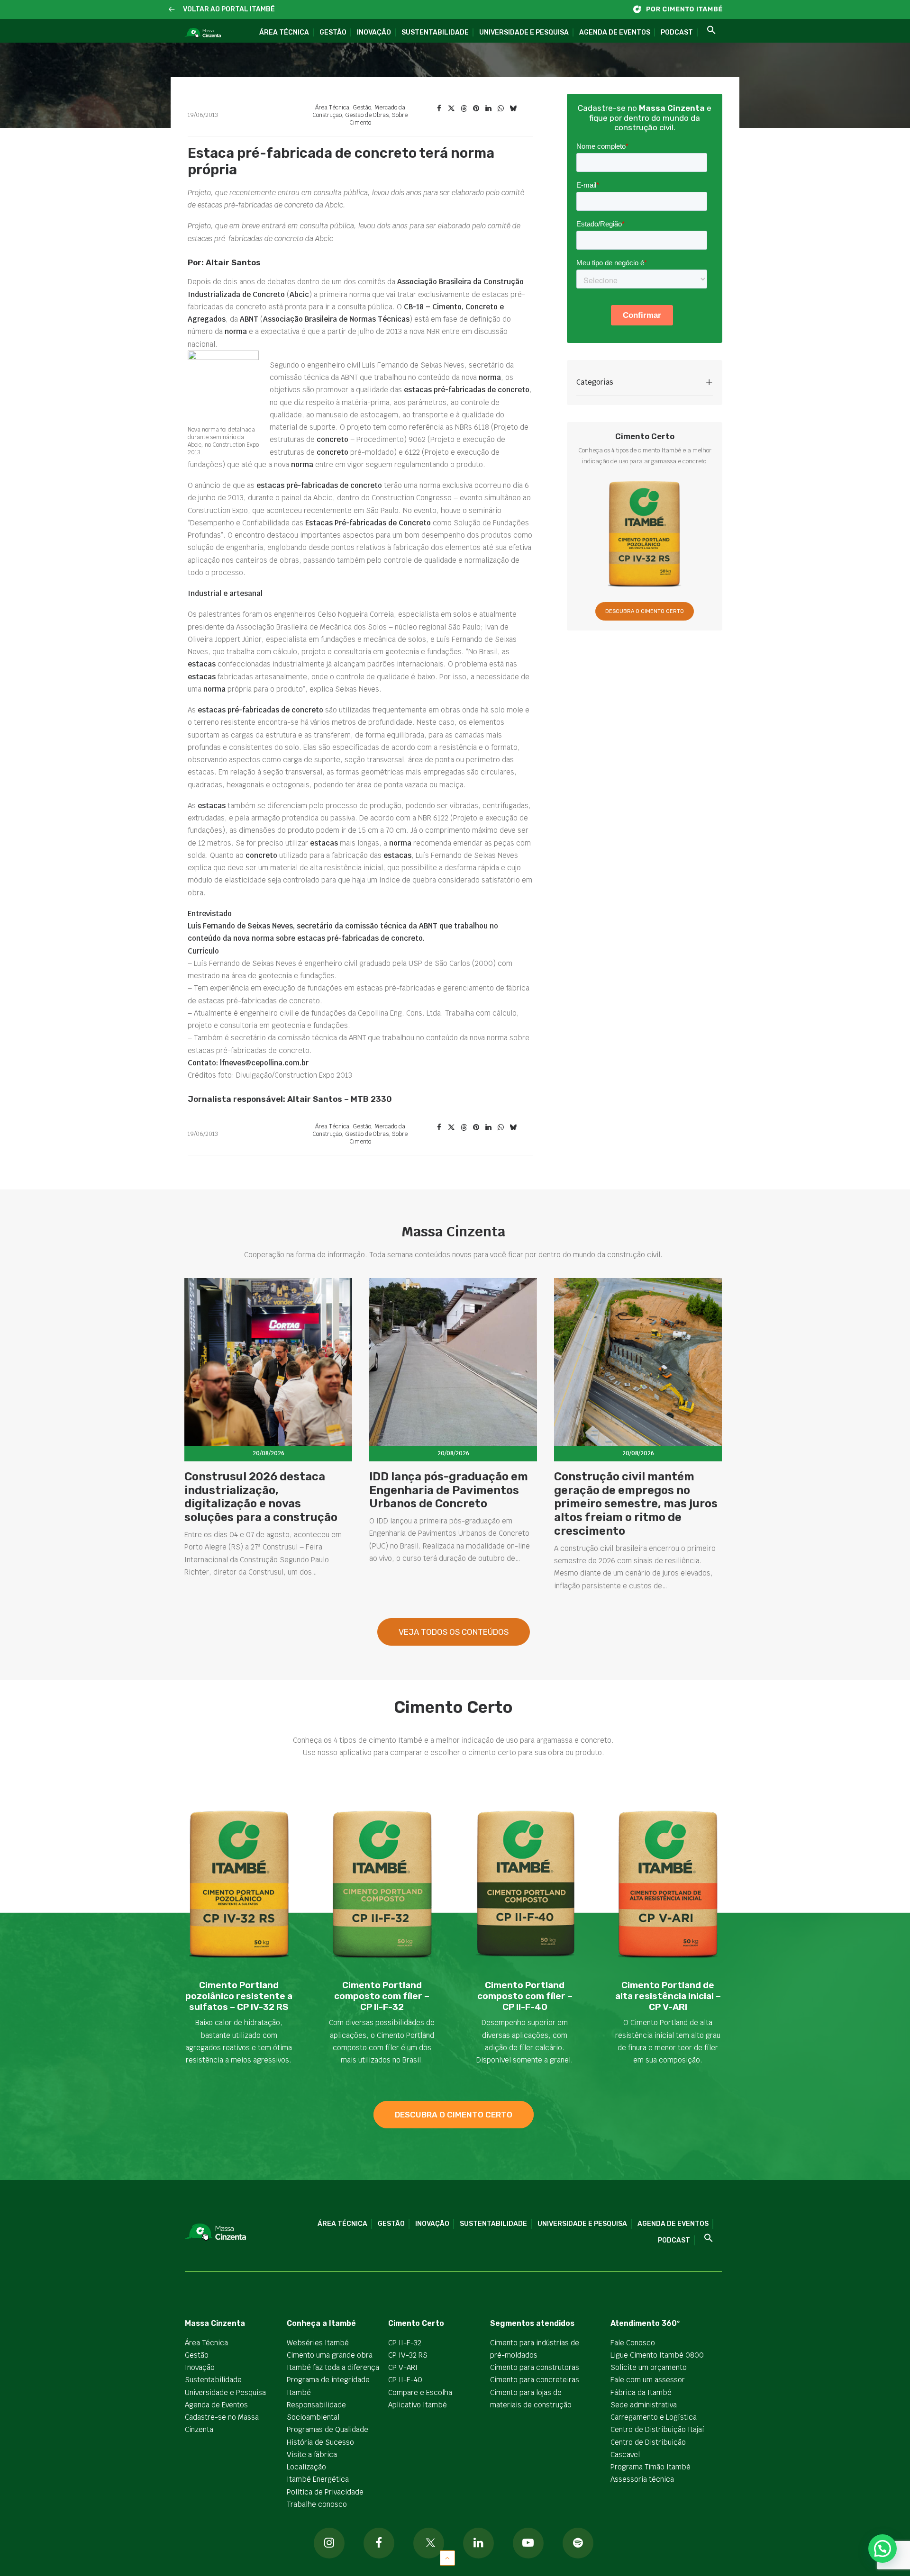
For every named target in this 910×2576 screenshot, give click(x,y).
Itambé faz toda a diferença (333, 2367)
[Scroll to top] (447, 2557)
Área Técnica (284, 32)
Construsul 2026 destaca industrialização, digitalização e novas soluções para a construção (261, 1497)
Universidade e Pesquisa (524, 32)
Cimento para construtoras (535, 2367)
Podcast (677, 32)
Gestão (333, 32)
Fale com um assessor (648, 2380)
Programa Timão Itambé (651, 2467)
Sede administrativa (644, 2405)
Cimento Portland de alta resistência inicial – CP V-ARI (668, 1996)
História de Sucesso (320, 2442)
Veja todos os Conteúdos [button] (454, 1632)
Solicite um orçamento (649, 2367)
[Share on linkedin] (488, 108)
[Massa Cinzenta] (203, 33)
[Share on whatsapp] (500, 108)
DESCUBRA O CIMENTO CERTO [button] (645, 611)
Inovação (374, 32)
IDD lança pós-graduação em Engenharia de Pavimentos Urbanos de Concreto (449, 1490)
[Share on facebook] (439, 108)
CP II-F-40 (405, 2380)
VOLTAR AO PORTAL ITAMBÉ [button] (229, 9)
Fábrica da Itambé (641, 2392)
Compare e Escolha (420, 2392)
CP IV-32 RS (408, 2355)
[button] (172, 10)
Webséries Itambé (318, 2343)
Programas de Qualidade (328, 2429)
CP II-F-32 (405, 2343)
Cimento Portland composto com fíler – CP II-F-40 (525, 1996)
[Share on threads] (464, 108)
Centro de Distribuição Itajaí (657, 2429)
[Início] (682, 9)
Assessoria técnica (642, 2479)
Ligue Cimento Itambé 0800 (657, 2355)
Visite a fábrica (312, 2454)
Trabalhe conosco (317, 2504)
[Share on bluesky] (513, 108)
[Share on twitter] (451, 108)
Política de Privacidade (325, 2492)
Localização (306, 2467)
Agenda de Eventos (615, 32)
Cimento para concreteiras (535, 2380)
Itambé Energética (318, 2479)
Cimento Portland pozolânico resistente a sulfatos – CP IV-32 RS (239, 1996)
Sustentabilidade (435, 32)
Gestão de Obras (367, 115)
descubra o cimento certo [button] (454, 2115)
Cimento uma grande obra (330, 2355)
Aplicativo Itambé (418, 2405)
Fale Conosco (633, 2343)
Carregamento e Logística (654, 2417)
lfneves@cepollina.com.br (264, 1063)
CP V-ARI (403, 2367)
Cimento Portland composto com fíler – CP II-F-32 (382, 1996)
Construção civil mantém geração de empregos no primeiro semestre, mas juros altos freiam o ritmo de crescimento (636, 1504)
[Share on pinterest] (476, 108)
